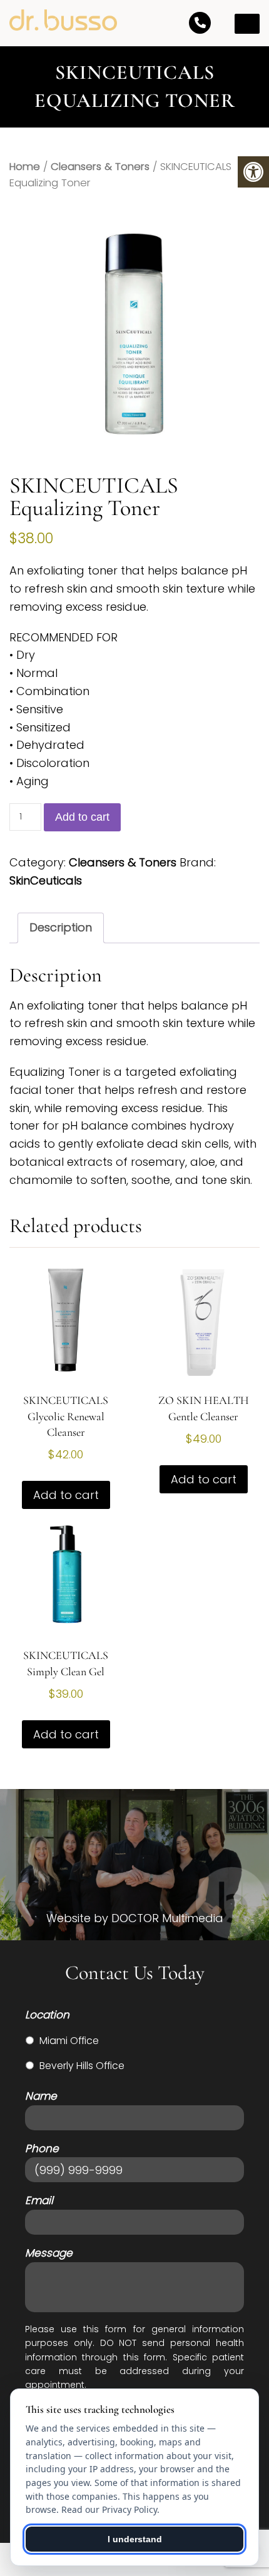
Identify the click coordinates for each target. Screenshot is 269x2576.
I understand (135, 2539)
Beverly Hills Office (82, 2066)
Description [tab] (61, 927)
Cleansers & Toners (100, 167)
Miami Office (69, 2041)
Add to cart (82, 817)
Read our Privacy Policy (109, 2509)
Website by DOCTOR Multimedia (135, 1918)
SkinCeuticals (46, 880)
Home (25, 167)
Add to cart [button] (66, 1495)
